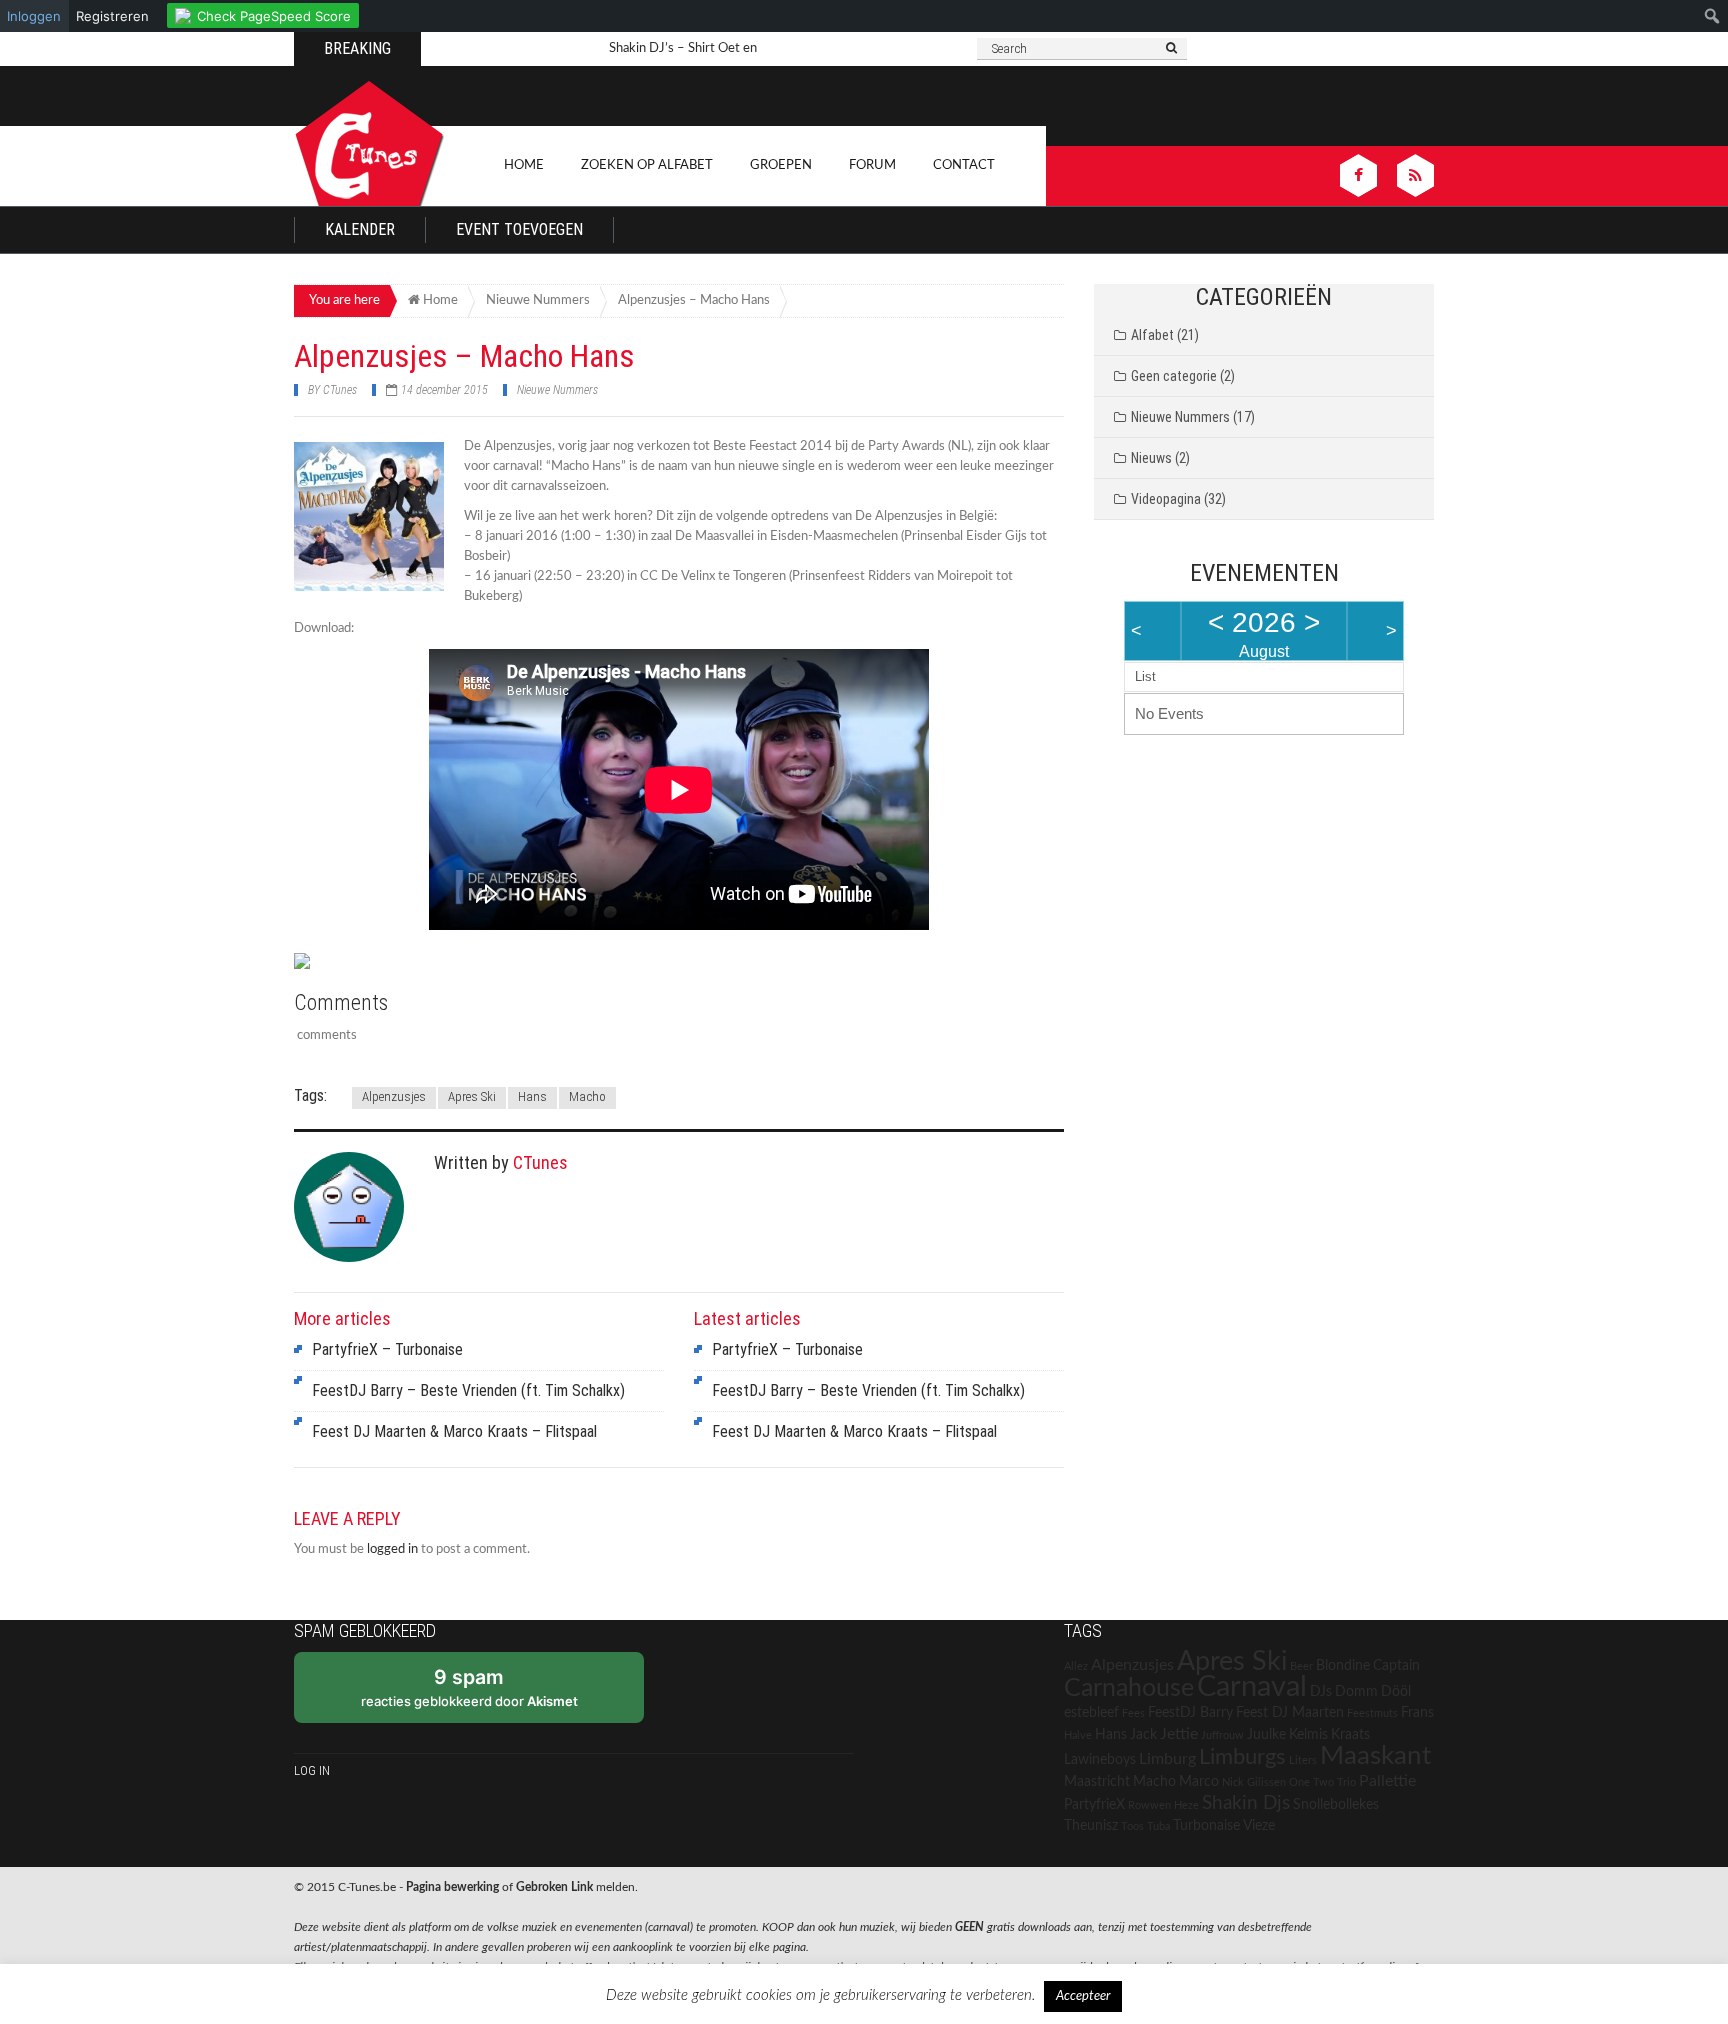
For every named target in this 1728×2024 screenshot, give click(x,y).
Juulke (1266, 1735)
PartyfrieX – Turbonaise (387, 1349)
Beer (1301, 1666)
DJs (1321, 1692)
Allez (1076, 1666)
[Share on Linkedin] (421, 963)
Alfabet (1152, 335)
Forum (872, 165)
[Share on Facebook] (310, 969)
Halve (1078, 1735)
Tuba (1158, 1826)
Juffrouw (1222, 1735)
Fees (1133, 1713)
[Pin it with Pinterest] (384, 963)
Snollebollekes (1336, 1805)
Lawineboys (1100, 1760)
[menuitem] (263, 12)
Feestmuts (1372, 1713)
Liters (1303, 1760)
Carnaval (1252, 1687)
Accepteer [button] (1083, 1996)
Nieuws (1151, 458)
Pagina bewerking (452, 1887)
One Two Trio (1322, 1782)
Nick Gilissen (1254, 1782)
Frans (1417, 1713)
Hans (532, 1096)
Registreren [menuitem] (112, 16)
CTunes (340, 390)
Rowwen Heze (1163, 1805)
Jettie (1179, 1734)
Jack (1143, 1735)
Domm (1356, 1692)
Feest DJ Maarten (1290, 1713)
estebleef (1091, 1713)
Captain (1396, 1666)
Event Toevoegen (519, 229)
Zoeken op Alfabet (647, 165)
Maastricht (1097, 1782)
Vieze (1259, 1826)
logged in (392, 1549)
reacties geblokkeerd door (469, 1687)
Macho (587, 1096)
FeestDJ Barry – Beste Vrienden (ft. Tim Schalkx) (468, 1390)
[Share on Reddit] (347, 963)
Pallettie (1387, 1781)
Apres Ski (472, 1096)
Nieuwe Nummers (557, 390)
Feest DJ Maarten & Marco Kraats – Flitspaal (454, 1431)
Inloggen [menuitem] (34, 16)
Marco (1199, 1782)
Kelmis (1308, 1735)
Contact (964, 165)
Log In (312, 1770)
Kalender (360, 229)
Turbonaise (1206, 1826)
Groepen (781, 165)
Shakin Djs (1246, 1803)
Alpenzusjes (394, 1096)
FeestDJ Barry (1190, 1713)
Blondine (1343, 1666)
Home (524, 165)
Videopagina (1166, 499)
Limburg (1167, 1759)
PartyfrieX (1094, 1805)
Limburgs (1242, 1757)
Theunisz (1091, 1826)
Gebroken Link (554, 1887)
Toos (1132, 1826)
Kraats (1350, 1735)
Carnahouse (1129, 1688)
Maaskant (1375, 1756)
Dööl (1396, 1692)
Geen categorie (1174, 376)
